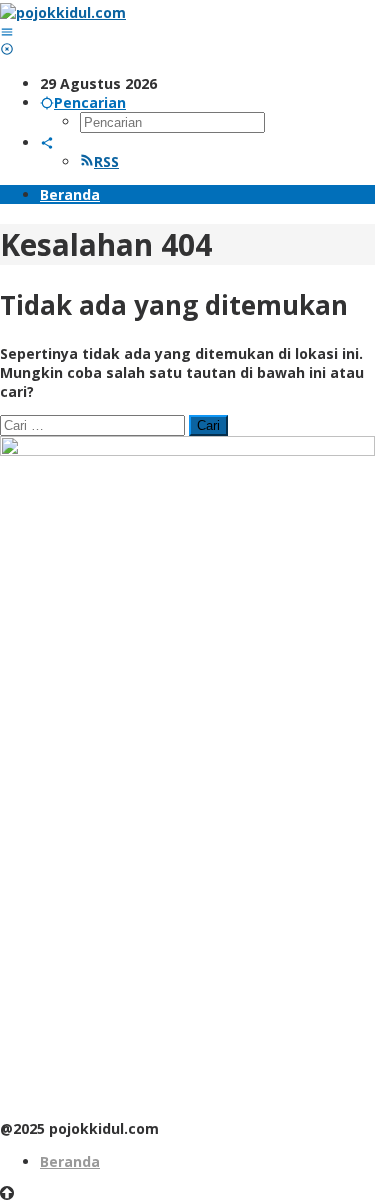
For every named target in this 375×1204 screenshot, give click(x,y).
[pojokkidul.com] (63, 12)
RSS (106, 161)
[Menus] (7, 31)
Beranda (70, 1161)
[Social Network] (47, 142)
